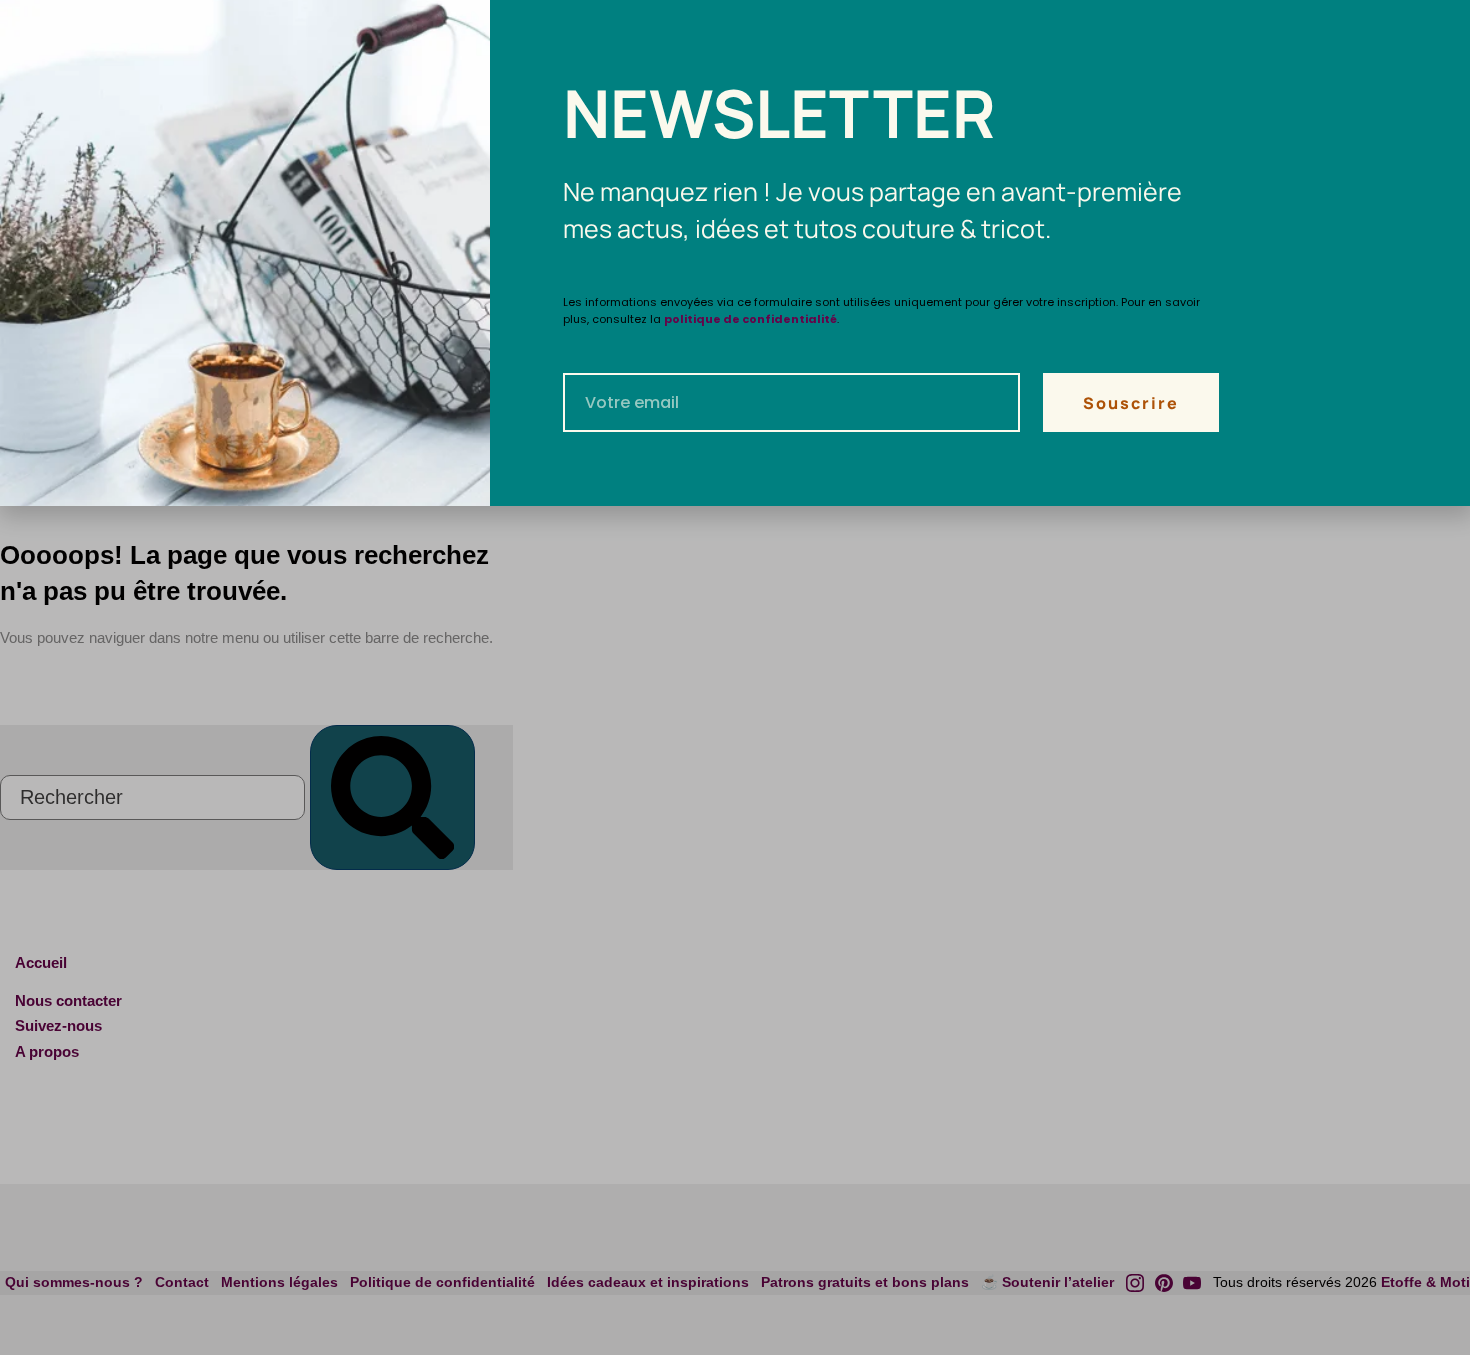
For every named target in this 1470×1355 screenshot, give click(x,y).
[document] (735, 677)
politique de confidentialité (750, 319)
